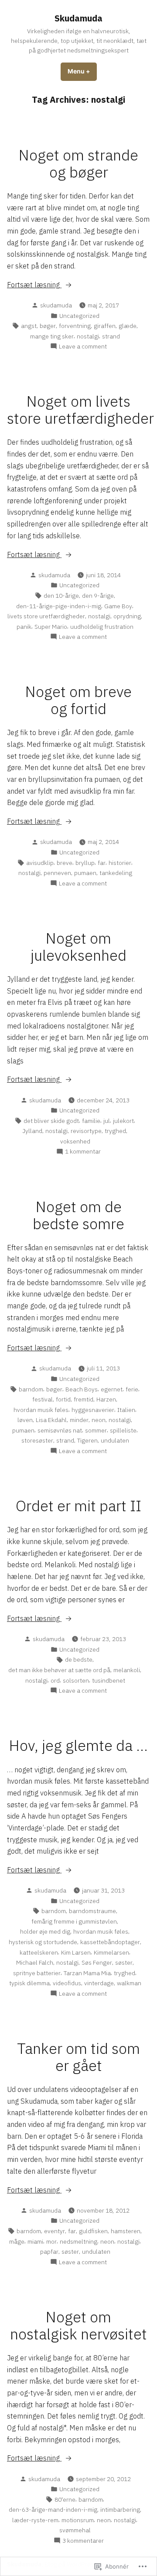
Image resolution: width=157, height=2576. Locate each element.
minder (79, 1420)
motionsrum (78, 2520)
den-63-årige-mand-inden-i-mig (53, 2510)
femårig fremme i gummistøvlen (74, 1921)
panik (24, 627)
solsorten (76, 1680)
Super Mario (51, 627)
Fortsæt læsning (34, 285)
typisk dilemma (29, 1983)
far (102, 863)
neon (99, 1420)
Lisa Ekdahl (51, 1420)
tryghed (115, 1131)
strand (111, 336)
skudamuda (56, 305)
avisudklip (40, 863)
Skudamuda (78, 18)
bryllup (85, 863)
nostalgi (88, 336)
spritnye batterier (37, 1973)
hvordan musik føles (41, 1410)
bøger (48, 326)
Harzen (106, 1399)
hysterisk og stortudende (43, 1942)
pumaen (85, 873)
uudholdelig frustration (102, 627)
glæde (128, 326)
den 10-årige (61, 596)
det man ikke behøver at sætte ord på (59, 1670)
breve (65, 863)
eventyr (55, 2231)
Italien (126, 1410)
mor (51, 2241)
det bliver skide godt (51, 1121)
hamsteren (126, 2231)
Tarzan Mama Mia (87, 1973)
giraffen (105, 326)
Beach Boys (82, 1389)
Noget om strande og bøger (78, 164)
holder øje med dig (45, 1931)
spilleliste (123, 1430)
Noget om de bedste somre (78, 1215)
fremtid (84, 1399)
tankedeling (116, 873)
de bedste (79, 1659)
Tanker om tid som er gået (78, 2057)
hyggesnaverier (93, 1410)
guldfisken (93, 2231)
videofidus (67, 1983)
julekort (123, 1121)
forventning (75, 326)
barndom (31, 1389)
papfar (49, 2252)
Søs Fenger (97, 1963)
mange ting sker (52, 336)
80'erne (65, 2499)
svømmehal (75, 2530)
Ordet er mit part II (78, 1506)
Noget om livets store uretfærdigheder (80, 410)
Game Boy (118, 606)
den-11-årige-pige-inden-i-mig (59, 606)
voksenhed (75, 1141)
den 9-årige (98, 596)
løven (25, 1420)
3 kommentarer (83, 2541)
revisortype (86, 1131)
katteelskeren (39, 1952)
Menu (82, 71)
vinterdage (99, 1983)
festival (43, 1399)
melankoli (127, 1670)
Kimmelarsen (111, 1952)
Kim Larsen (76, 1952)
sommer (96, 1430)
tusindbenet (109, 1680)
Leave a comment (83, 347)
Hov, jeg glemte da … (78, 1745)
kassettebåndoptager (110, 1942)
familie (91, 1121)
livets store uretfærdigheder (46, 616)
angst (29, 326)
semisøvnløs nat (60, 1430)
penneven (57, 873)
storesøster (37, 1440)
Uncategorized (79, 316)
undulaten (115, 1440)
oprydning (127, 616)
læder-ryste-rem (35, 2520)
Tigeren (87, 1440)
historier (120, 863)
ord (55, 1680)
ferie (132, 1389)
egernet (112, 1389)
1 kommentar (83, 1152)
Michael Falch (35, 1963)
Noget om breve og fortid (78, 700)
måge (17, 2241)
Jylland (32, 1131)
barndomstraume (92, 1911)
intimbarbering (120, 2510)
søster (124, 1963)
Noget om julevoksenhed (78, 947)
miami (35, 2241)
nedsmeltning (78, 2241)
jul (107, 1121)
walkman (129, 1983)
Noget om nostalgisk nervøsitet (78, 2325)
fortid (63, 1399)
